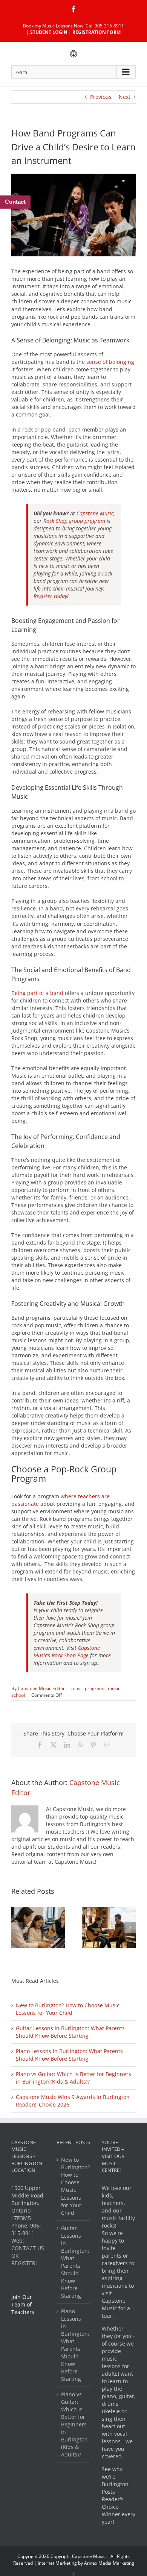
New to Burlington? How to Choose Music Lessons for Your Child (68, 2009)
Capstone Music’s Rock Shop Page (67, 1651)
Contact (15, 202)
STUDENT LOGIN (49, 32)
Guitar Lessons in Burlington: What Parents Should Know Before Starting (70, 2032)
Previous (101, 97)
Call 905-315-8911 (105, 26)
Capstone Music (95, 513)
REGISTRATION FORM (96, 32)
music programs (88, 1688)
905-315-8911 (26, 2229)
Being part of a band (37, 993)
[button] (17, 1928)
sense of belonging (110, 362)
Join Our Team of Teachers (23, 2304)
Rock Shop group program (74, 521)
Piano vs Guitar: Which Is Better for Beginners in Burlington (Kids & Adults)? (73, 2078)
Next (125, 97)
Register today (50, 596)
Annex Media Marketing (109, 2563)
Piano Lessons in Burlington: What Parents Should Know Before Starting (69, 2055)
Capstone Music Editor (41, 1688)
